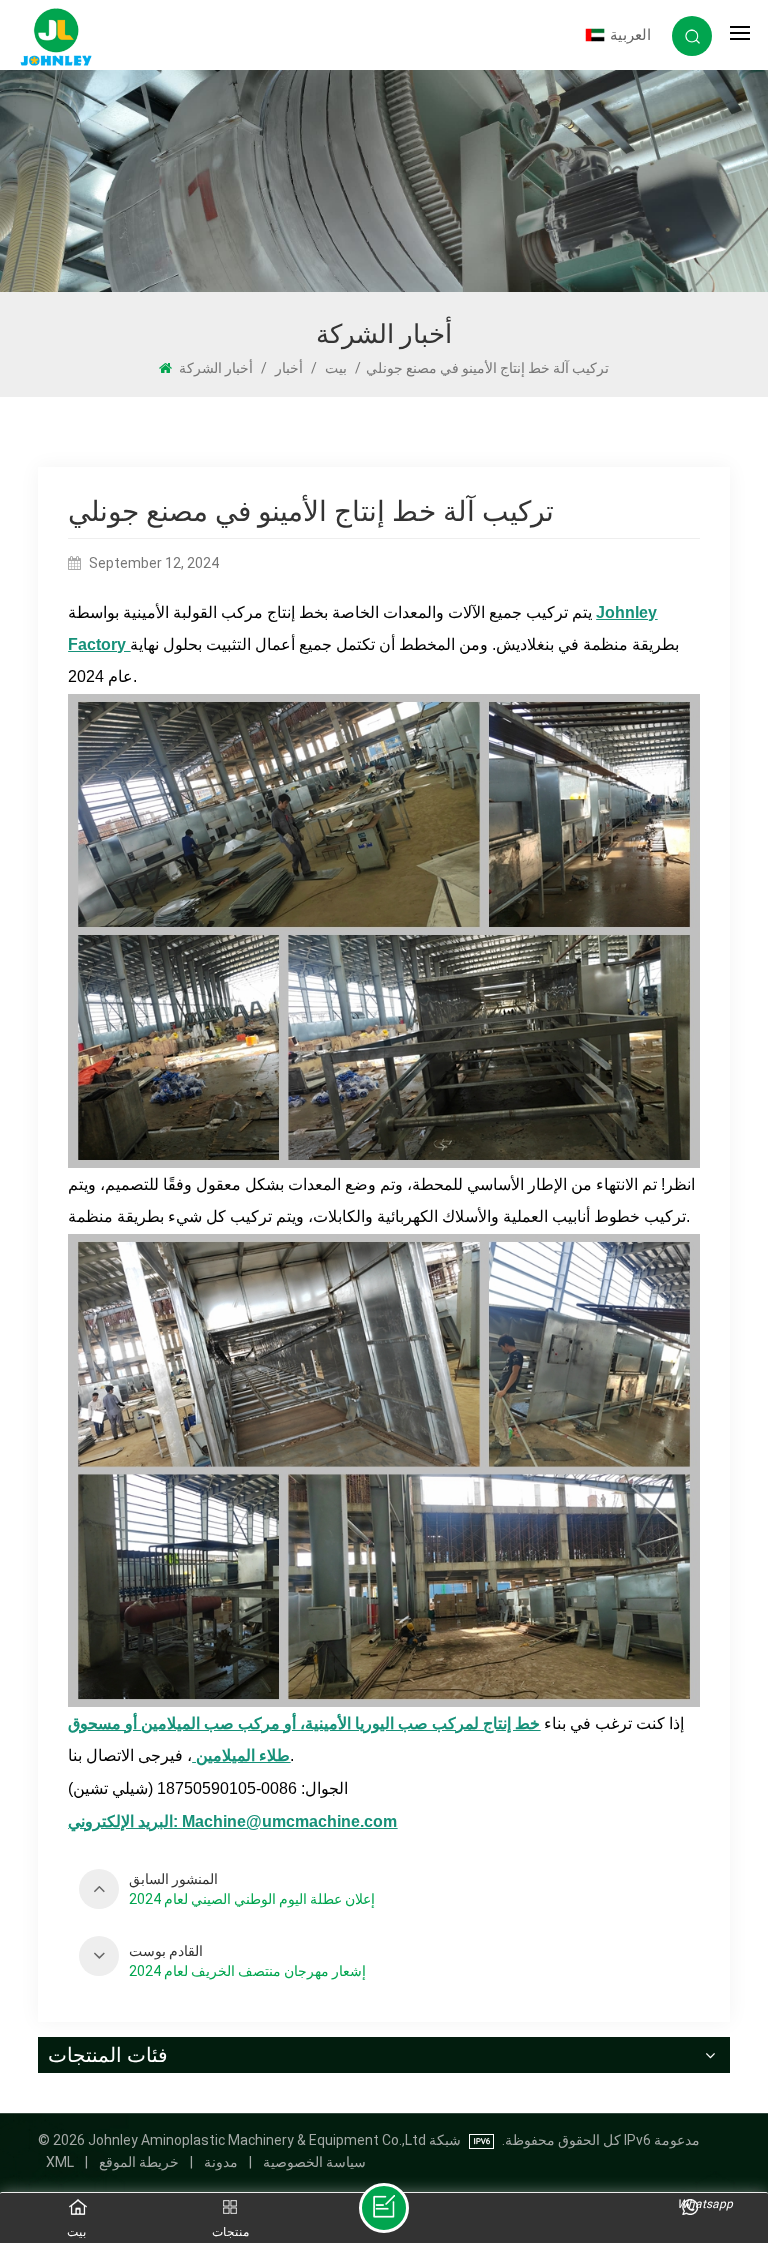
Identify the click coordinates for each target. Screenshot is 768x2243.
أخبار (289, 368)
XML (60, 2162)
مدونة (221, 2162)
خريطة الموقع (139, 2162)
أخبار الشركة (216, 368)
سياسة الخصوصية (314, 2162)
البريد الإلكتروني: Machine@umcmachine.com (232, 1821)
